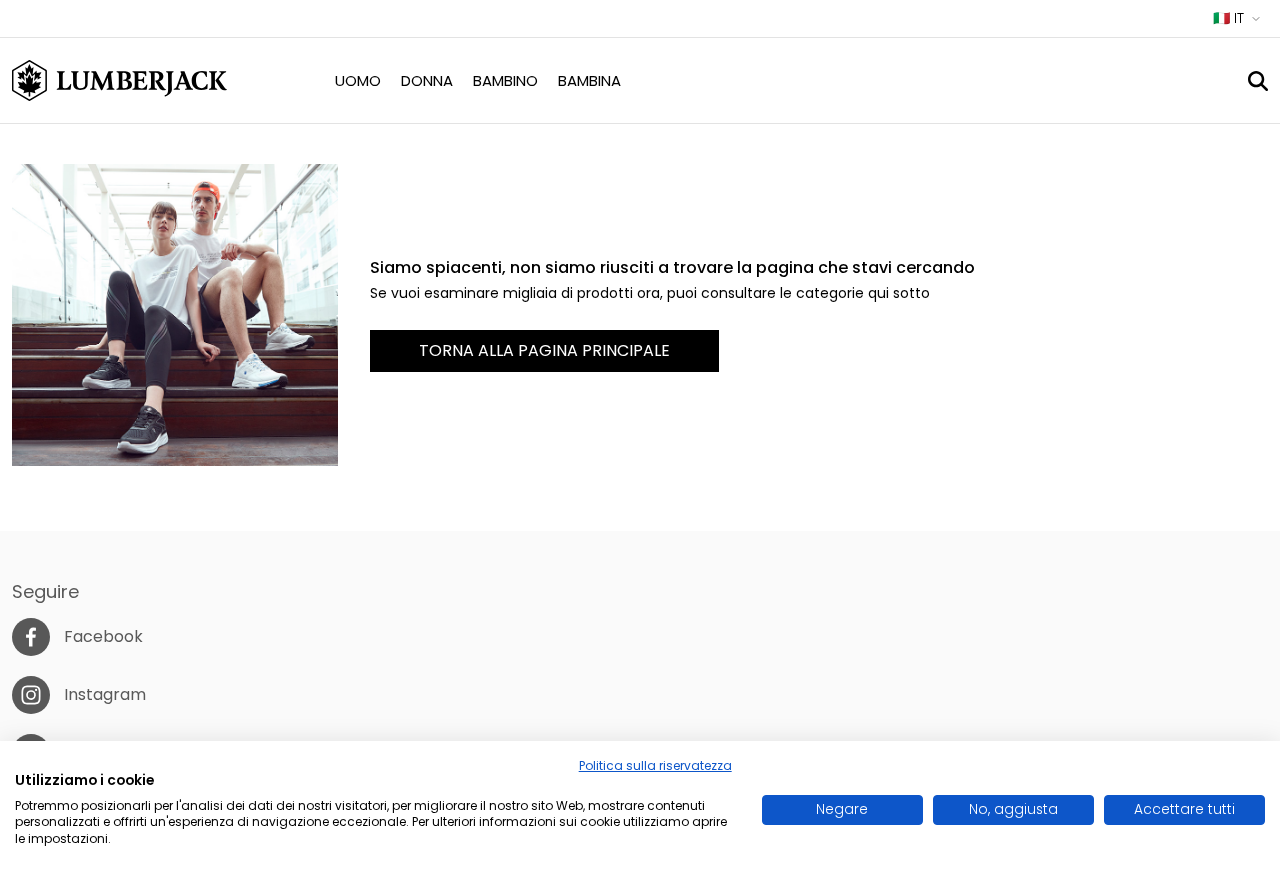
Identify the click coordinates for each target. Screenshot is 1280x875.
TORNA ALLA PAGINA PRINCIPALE (544, 350)
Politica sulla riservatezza (655, 765)
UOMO (358, 80)
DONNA (427, 80)
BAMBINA (589, 80)
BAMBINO (505, 80)
